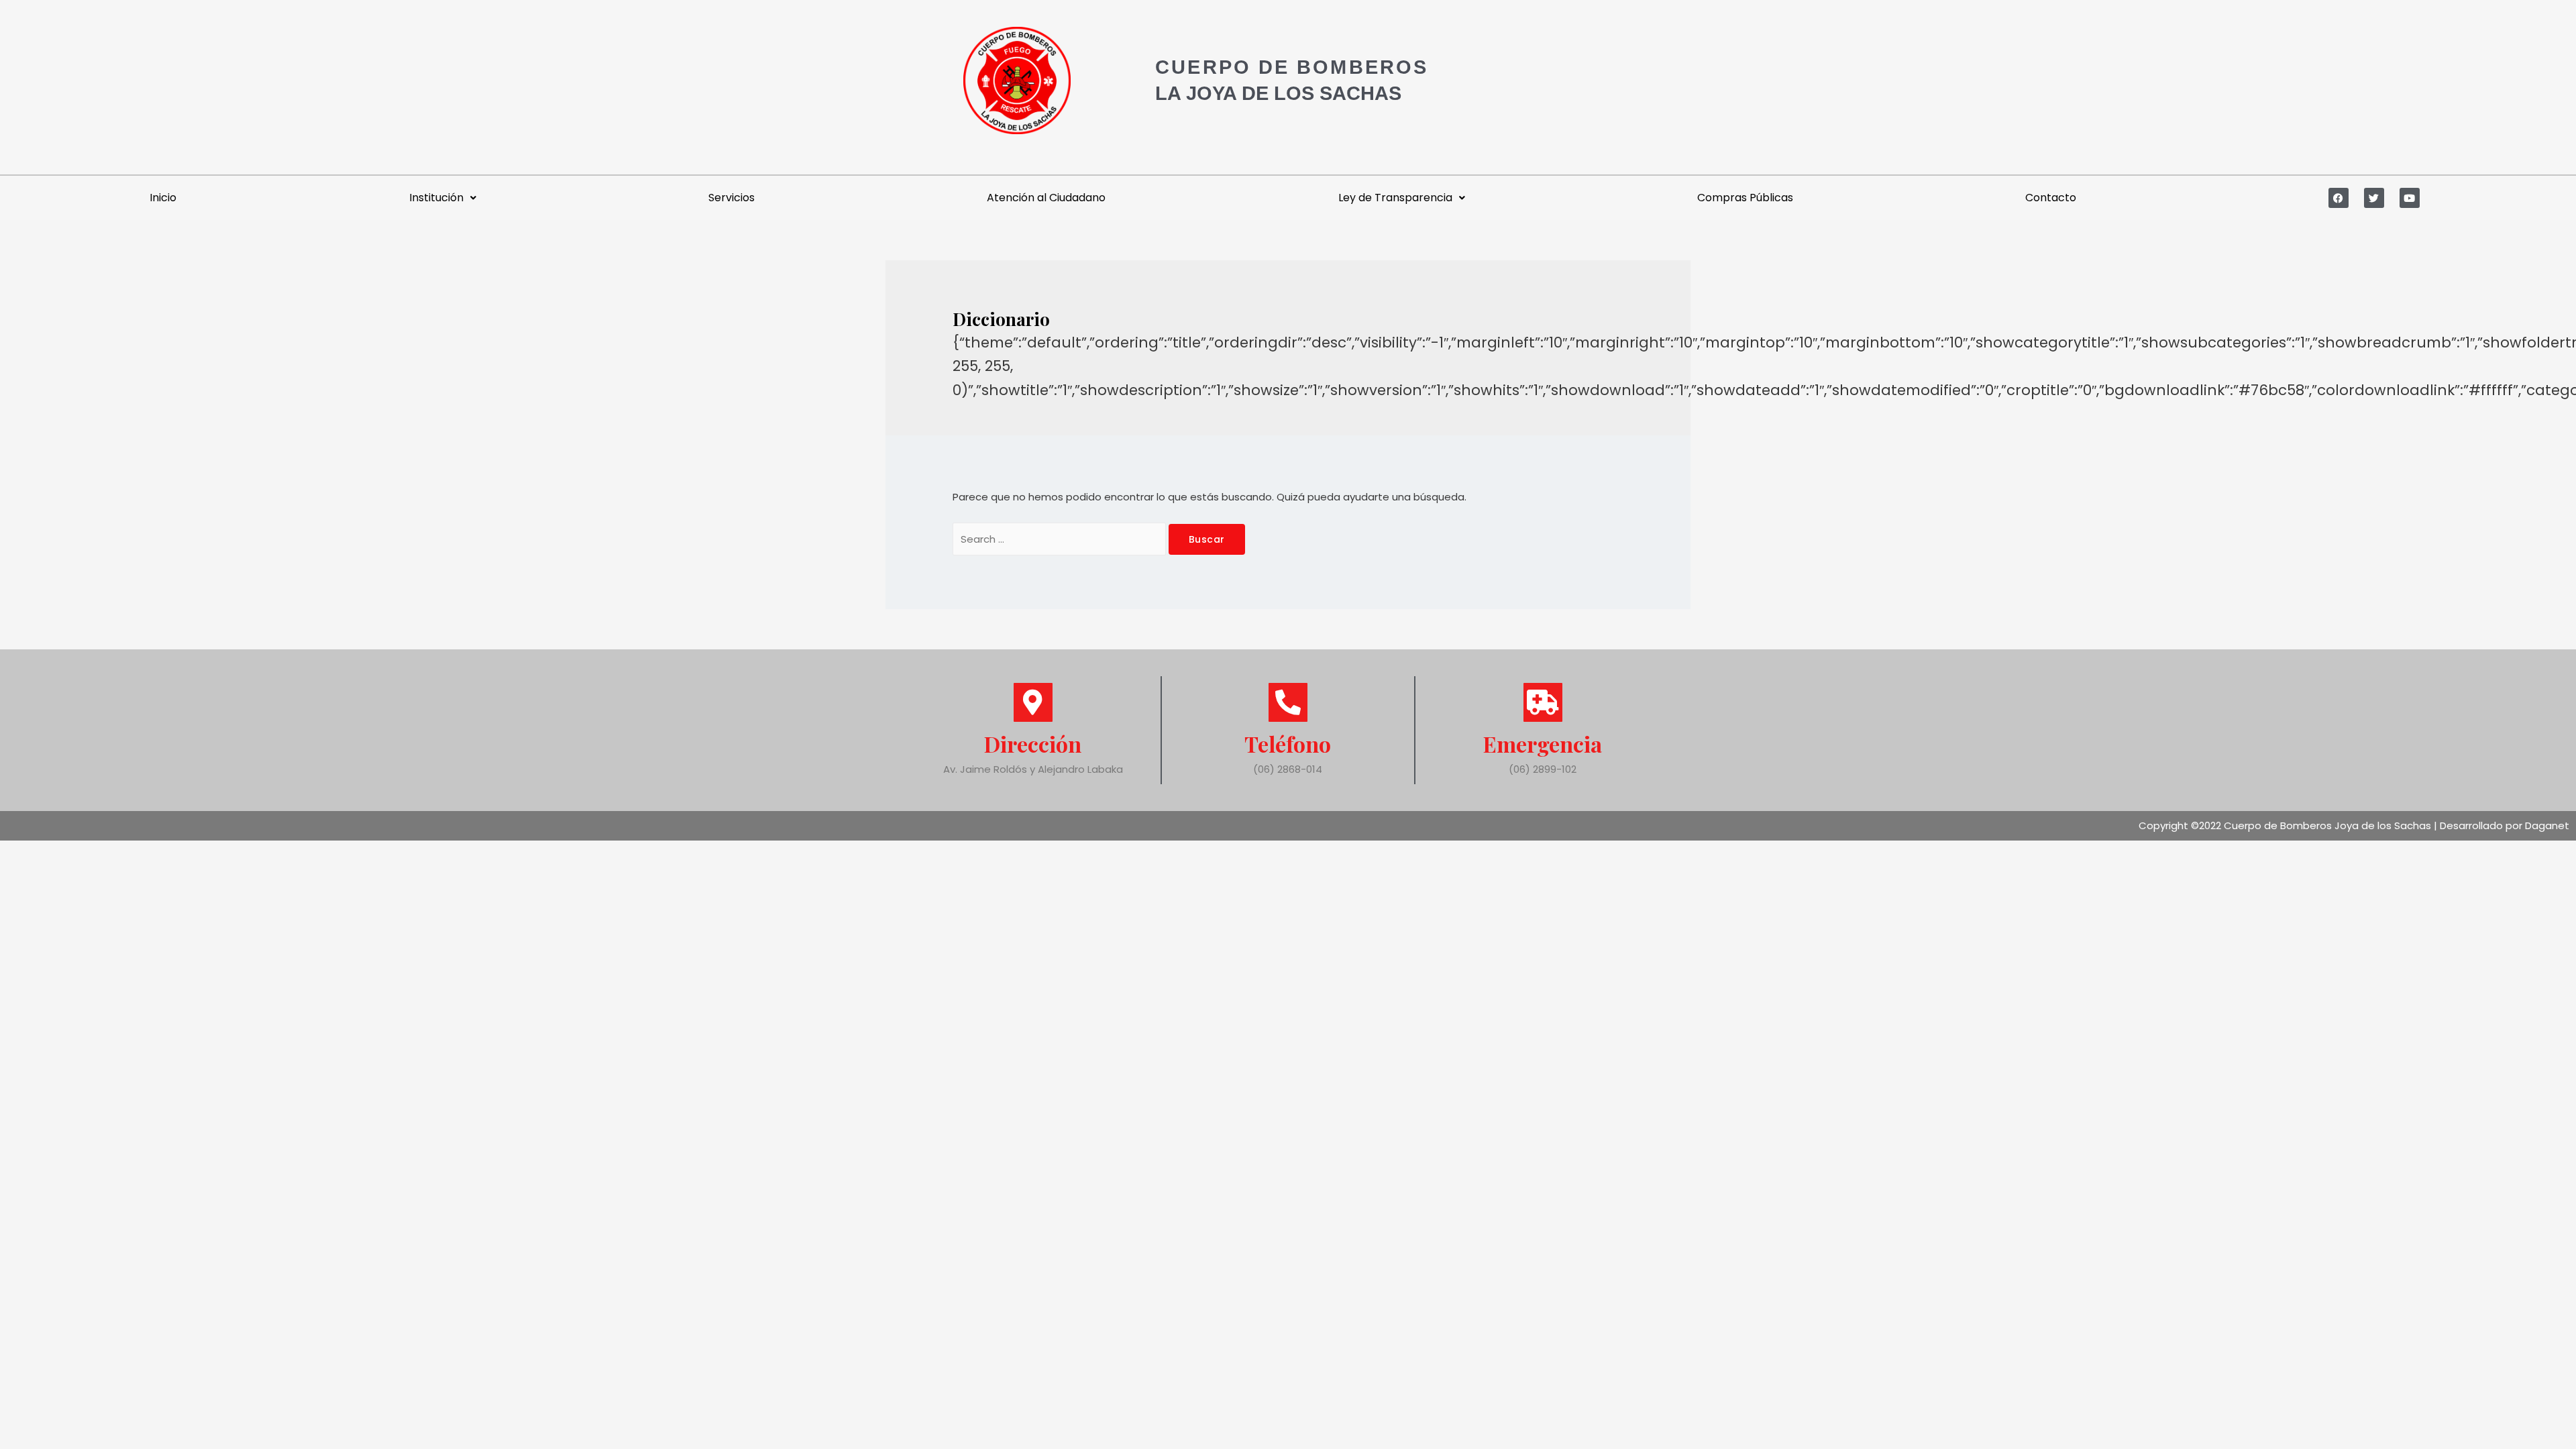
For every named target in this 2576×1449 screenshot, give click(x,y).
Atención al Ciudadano (1046, 198)
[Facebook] (2339, 198)
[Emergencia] (1543, 702)
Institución (436, 198)
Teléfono (1288, 744)
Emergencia (1543, 744)
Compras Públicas (1745, 198)
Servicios (732, 198)
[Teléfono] (1288, 702)
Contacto (2051, 198)
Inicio (163, 198)
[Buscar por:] (1061, 539)
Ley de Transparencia (1395, 198)
